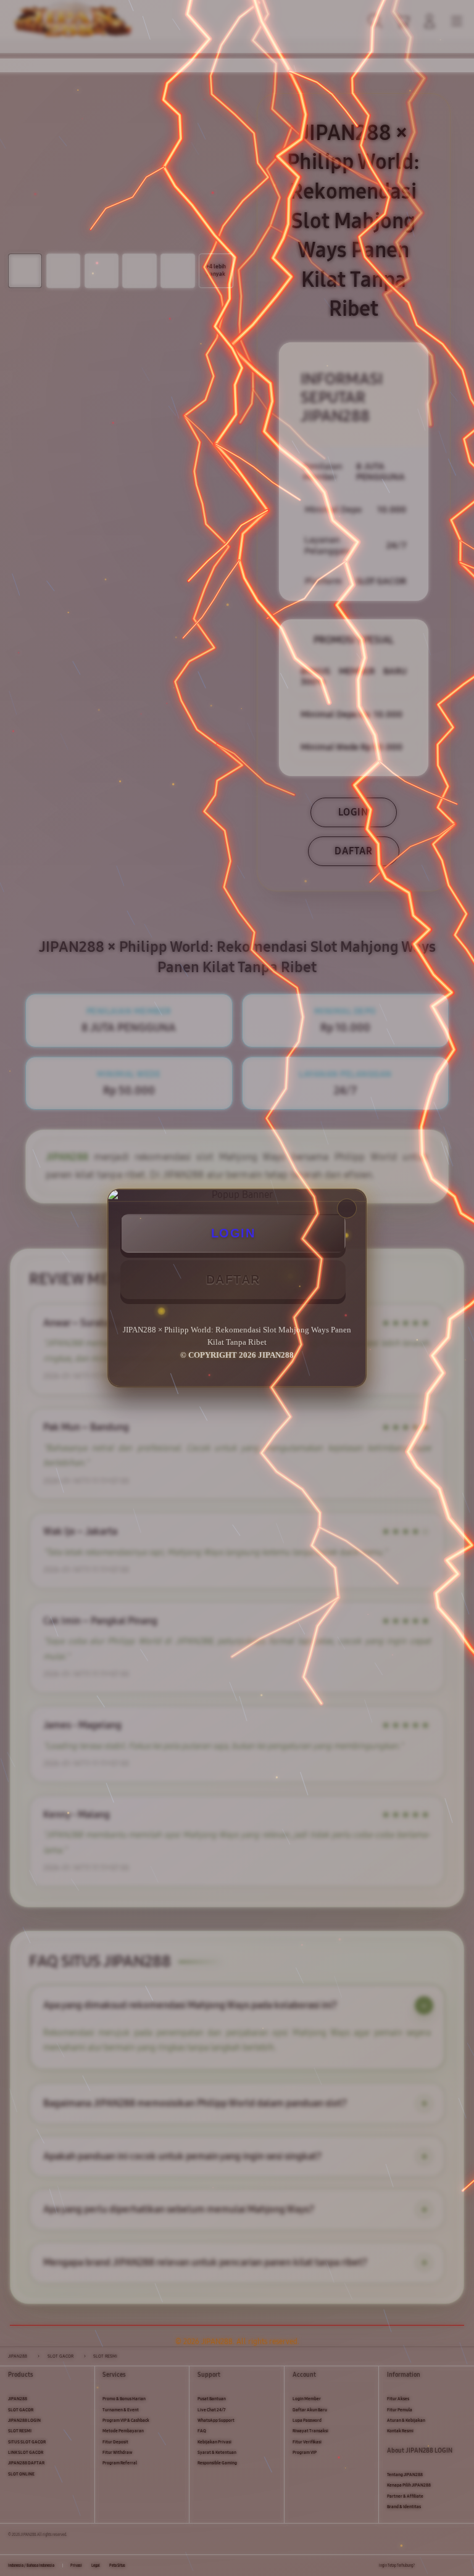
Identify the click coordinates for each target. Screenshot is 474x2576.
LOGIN (233, 1233)
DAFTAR (233, 1279)
